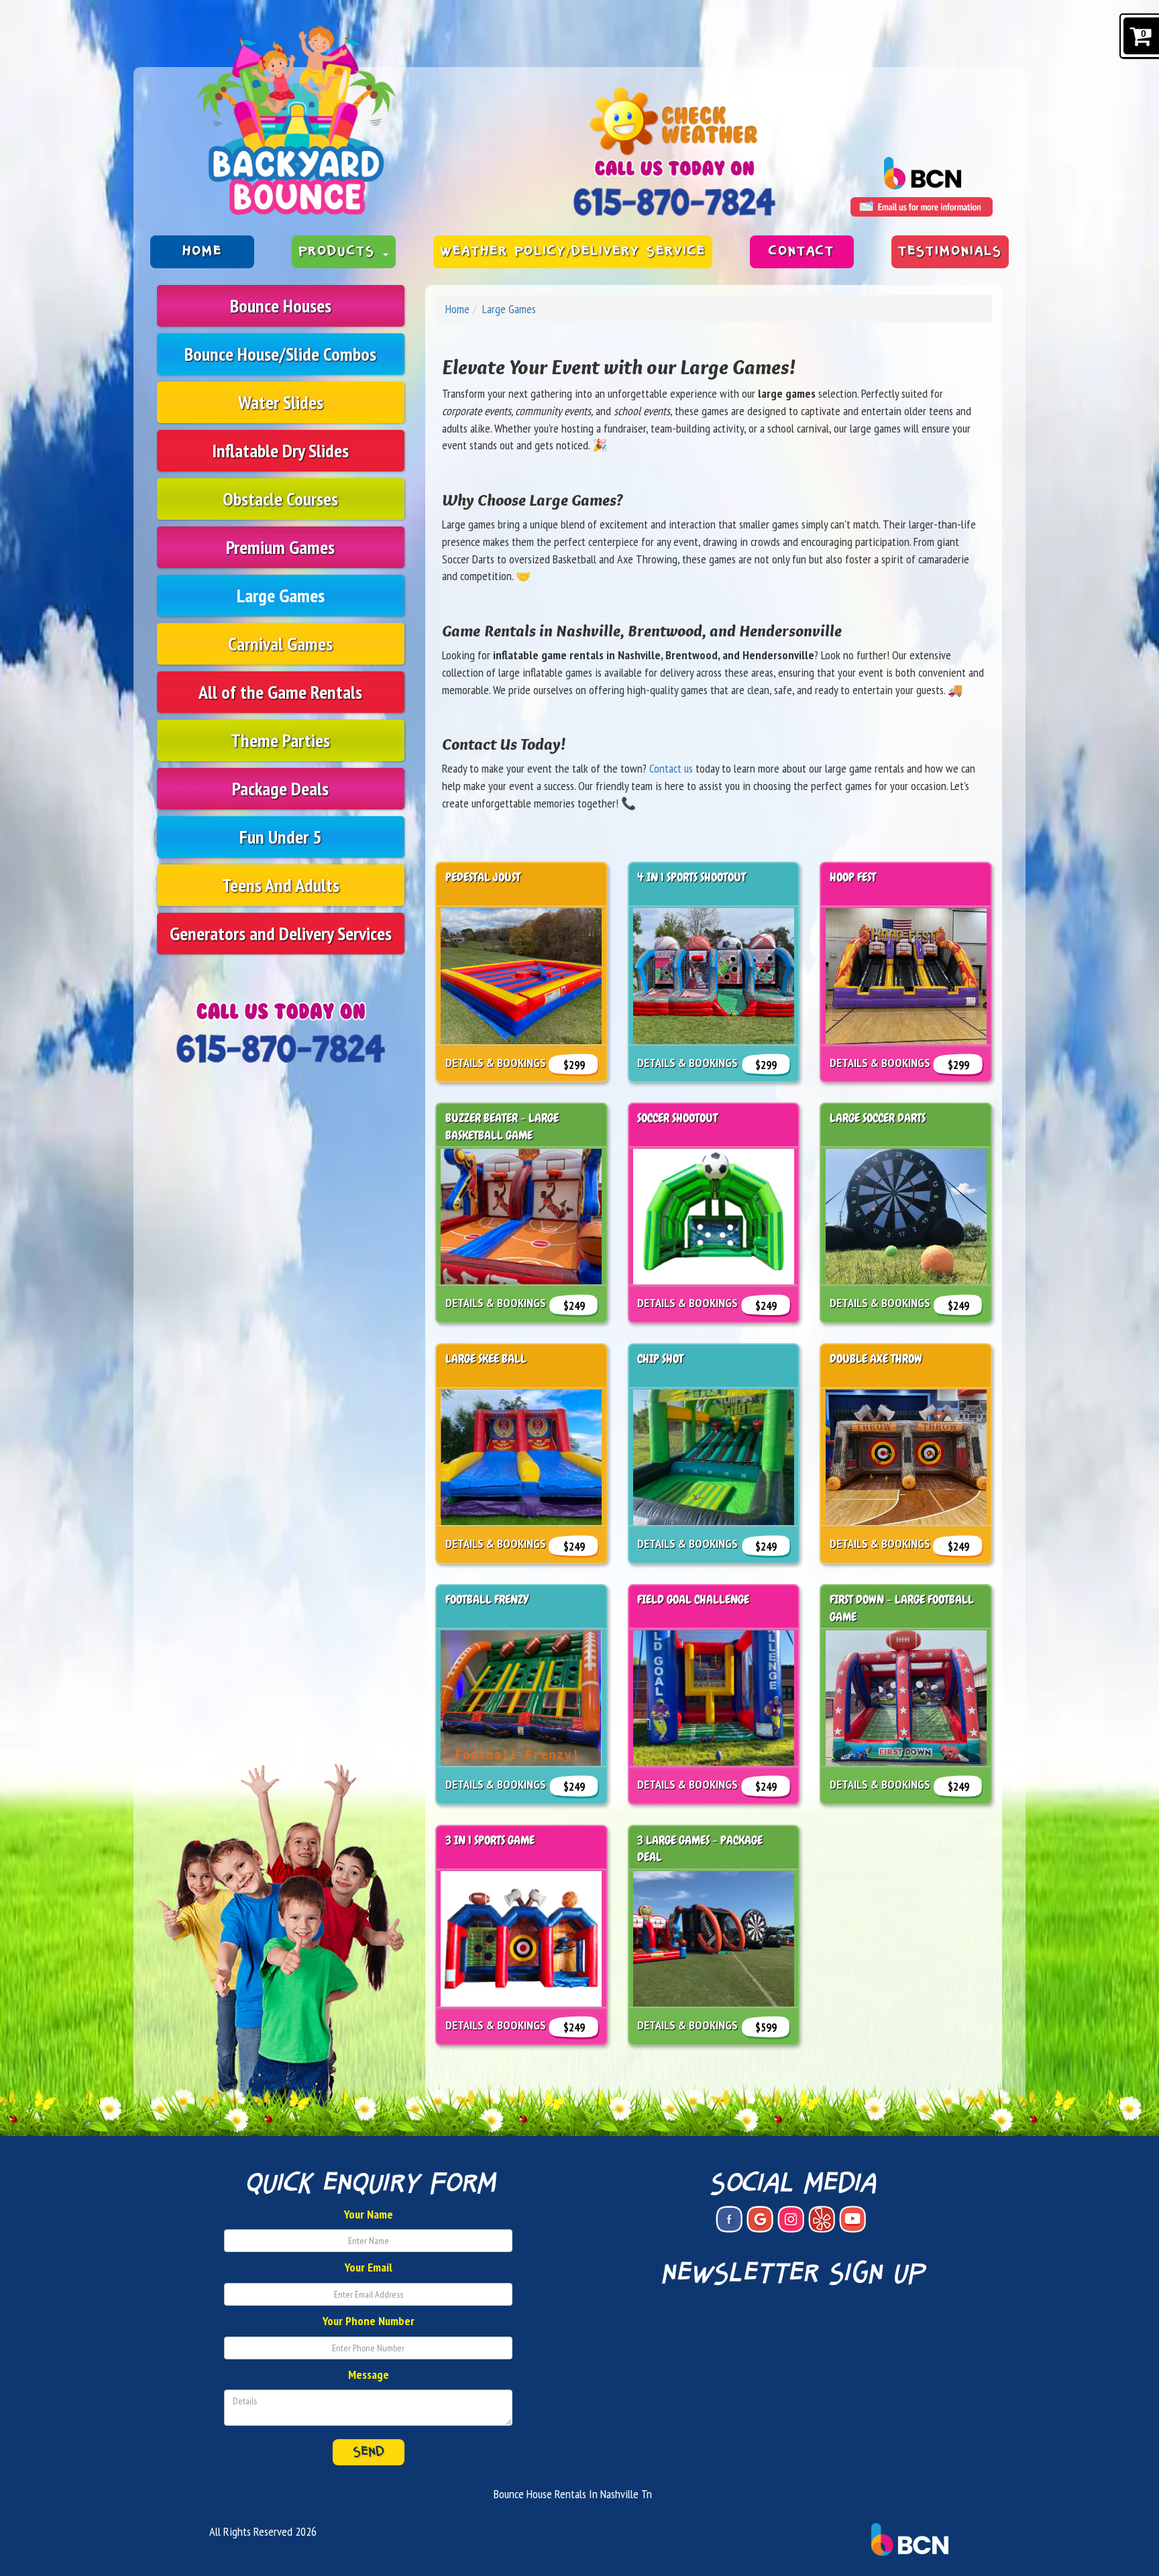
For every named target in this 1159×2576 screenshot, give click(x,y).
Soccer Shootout (677, 1118)
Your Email (369, 2267)
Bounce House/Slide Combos (280, 354)
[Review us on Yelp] (822, 2219)
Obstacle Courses (280, 499)
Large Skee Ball (486, 1358)
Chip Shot (660, 1358)
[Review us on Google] (760, 2219)
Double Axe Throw (876, 1358)
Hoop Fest (853, 877)
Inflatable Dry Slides (280, 450)
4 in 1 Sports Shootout (692, 877)
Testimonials (950, 251)
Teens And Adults (281, 885)
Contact (802, 251)
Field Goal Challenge (693, 1599)
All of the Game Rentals (280, 692)
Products (340, 251)
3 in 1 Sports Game (490, 1840)
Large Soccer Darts (878, 1118)
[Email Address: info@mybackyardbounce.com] (922, 207)
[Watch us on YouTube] (852, 2219)
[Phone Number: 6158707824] (674, 202)
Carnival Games (280, 643)
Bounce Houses (281, 305)
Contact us (671, 768)
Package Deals (280, 788)
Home (202, 251)
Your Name (369, 2214)
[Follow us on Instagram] (791, 2219)
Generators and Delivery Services (281, 933)
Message (369, 2374)
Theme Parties (280, 740)
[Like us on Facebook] (729, 2219)
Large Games (281, 595)
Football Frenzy (487, 1599)
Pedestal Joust (483, 877)
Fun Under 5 (280, 837)
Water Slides (281, 402)
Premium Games (280, 547)
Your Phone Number (369, 2321)
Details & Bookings (496, 1063)
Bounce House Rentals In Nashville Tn (573, 2494)
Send (369, 2452)
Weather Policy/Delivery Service (573, 251)
